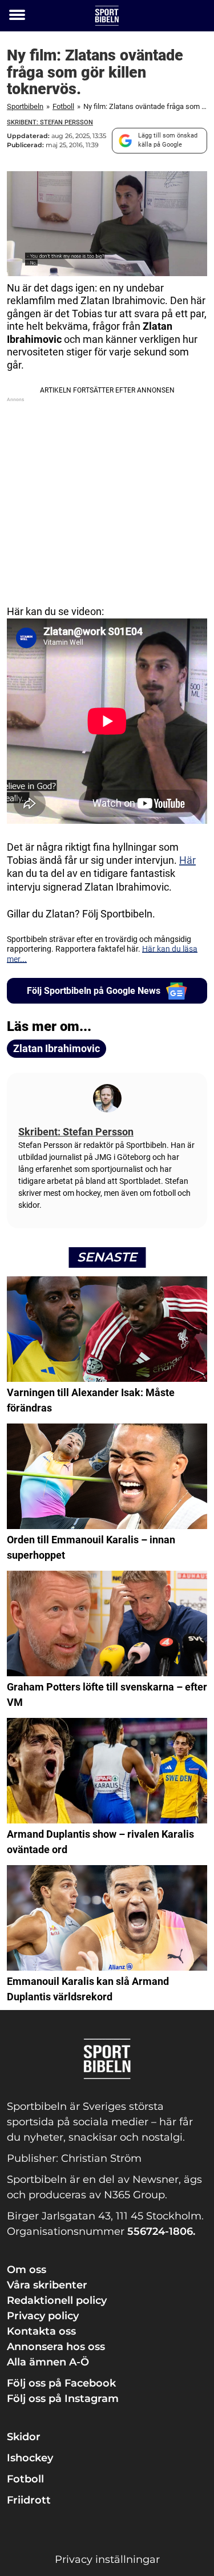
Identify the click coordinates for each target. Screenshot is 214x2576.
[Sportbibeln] (107, 16)
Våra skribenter (47, 2285)
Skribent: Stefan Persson (50, 122)
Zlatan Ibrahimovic (56, 1048)
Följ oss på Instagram (63, 2399)
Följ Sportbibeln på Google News (94, 991)
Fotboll (63, 106)
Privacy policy (43, 2316)
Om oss (27, 2270)
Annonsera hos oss (56, 2347)
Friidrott (29, 2500)
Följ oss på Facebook (61, 2383)
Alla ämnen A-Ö (48, 2362)
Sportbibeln (25, 106)
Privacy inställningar (107, 2559)
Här (187, 860)
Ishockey (30, 2458)
